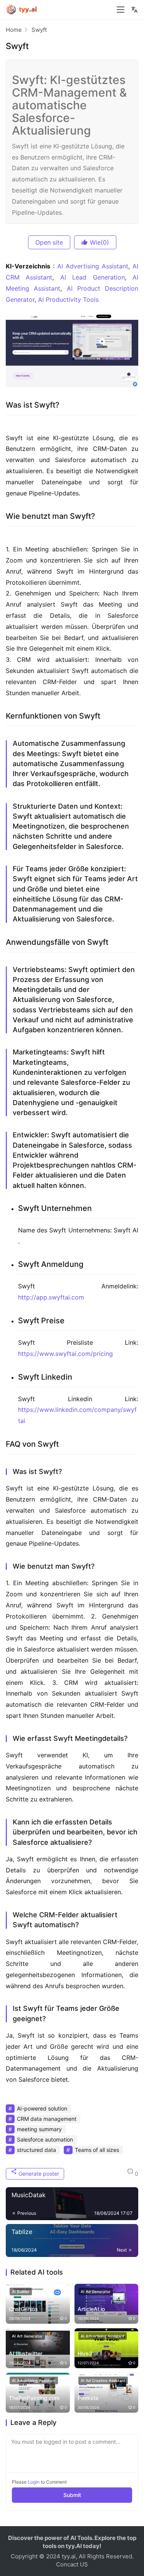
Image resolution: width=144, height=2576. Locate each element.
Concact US (72, 2564)
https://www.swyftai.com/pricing (65, 1354)
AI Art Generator (27, 2336)
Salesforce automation (45, 2139)
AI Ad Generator (96, 2291)
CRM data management (47, 2119)
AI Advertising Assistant (93, 266)
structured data (36, 2150)
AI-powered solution (42, 2108)
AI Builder (21, 2291)
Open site (49, 242)
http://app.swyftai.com (51, 1297)
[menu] (121, 10)
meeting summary (39, 2129)
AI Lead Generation (93, 277)
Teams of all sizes (97, 2150)
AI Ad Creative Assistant (103, 2380)
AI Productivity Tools (68, 299)
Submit (72, 2495)
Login (34, 2482)
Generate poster (38, 2174)
